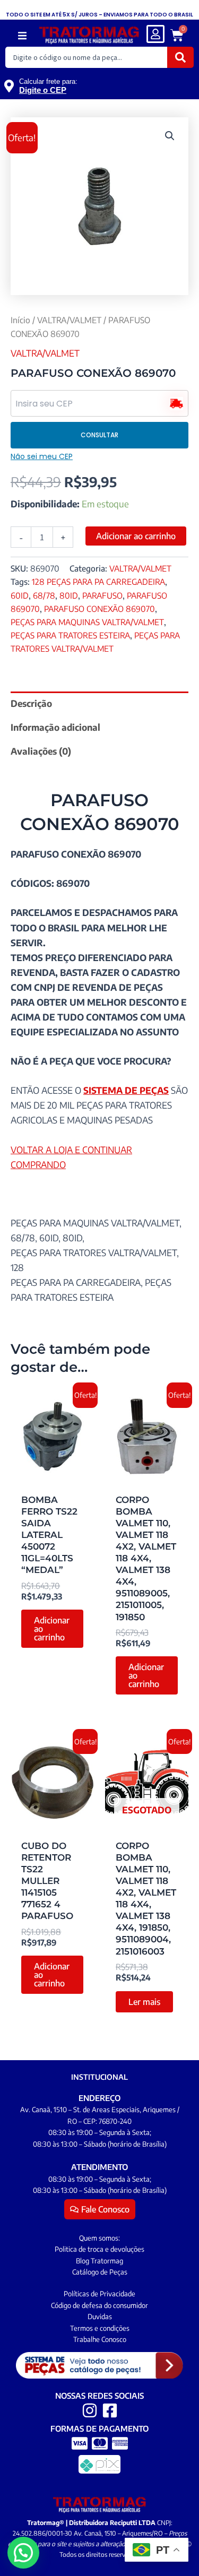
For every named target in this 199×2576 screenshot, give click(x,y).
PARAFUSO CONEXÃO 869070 (99, 608)
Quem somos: (99, 2238)
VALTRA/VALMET (69, 320)
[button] (22, 36)
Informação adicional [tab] (55, 727)
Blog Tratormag (99, 2261)
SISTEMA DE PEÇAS (126, 1090)
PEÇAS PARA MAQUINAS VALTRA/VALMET (87, 622)
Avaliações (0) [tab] (41, 751)
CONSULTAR (99, 435)
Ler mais (144, 2002)
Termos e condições (100, 2328)
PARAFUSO (102, 595)
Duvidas (100, 2316)
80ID (69, 595)
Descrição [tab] (31, 703)
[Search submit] (180, 57)
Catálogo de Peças (100, 2272)
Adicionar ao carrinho (136, 536)
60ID (20, 595)
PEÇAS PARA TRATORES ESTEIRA (70, 635)
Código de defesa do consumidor (99, 2305)
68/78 (44, 595)
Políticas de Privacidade (99, 2294)
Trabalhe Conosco (100, 2339)
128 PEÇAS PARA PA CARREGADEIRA (98, 581)
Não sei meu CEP (42, 456)
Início (20, 320)
